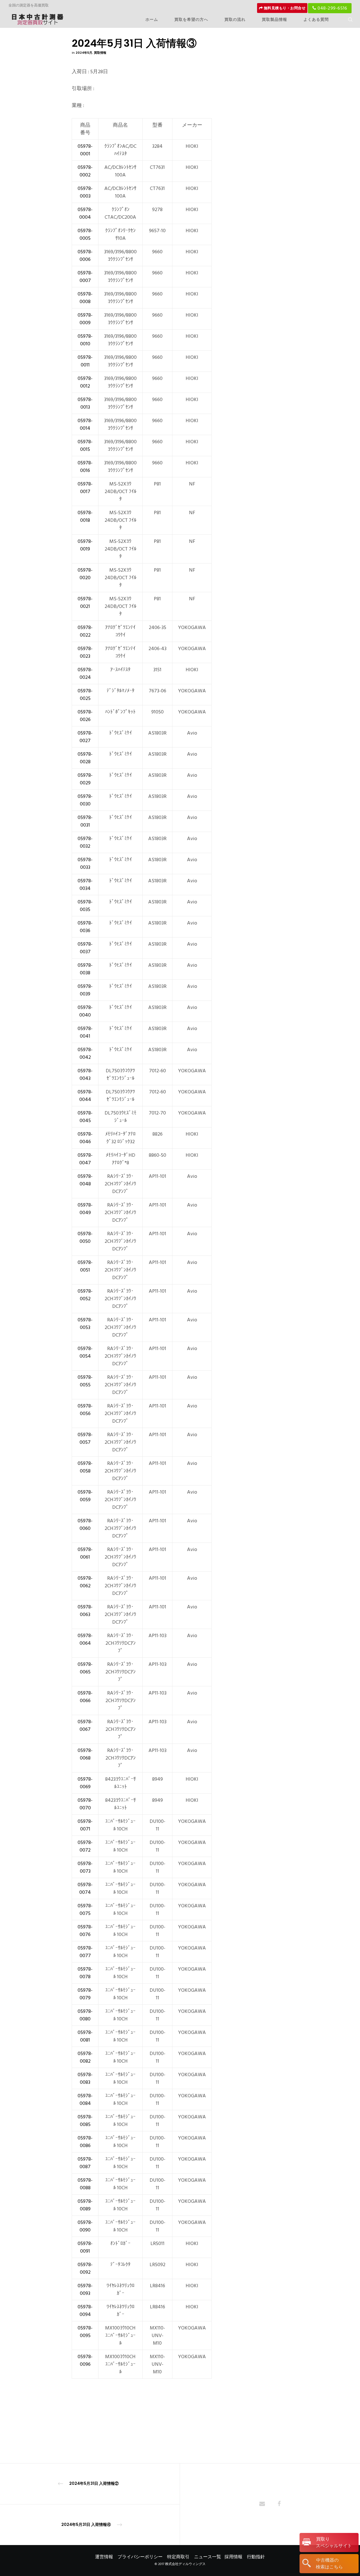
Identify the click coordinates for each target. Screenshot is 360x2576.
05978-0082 (85, 2057)
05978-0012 (85, 382)
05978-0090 (85, 2226)
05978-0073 (85, 1867)
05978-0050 (85, 1237)
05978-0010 (85, 340)
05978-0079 (85, 1994)
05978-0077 (85, 1952)
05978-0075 (85, 1910)
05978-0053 (85, 1324)
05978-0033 (85, 863)
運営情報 (104, 2557)
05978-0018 (85, 516)
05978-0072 (85, 1846)
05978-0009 (85, 319)
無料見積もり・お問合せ (284, 8)
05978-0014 (85, 424)
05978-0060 (85, 1525)
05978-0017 (85, 488)
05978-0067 (85, 1725)
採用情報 (233, 2557)
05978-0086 (85, 2142)
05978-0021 (85, 603)
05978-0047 (85, 1159)
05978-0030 (85, 800)
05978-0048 (85, 1180)
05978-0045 (85, 1117)
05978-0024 (85, 673)
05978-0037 (85, 948)
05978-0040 (85, 1011)
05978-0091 (85, 2247)
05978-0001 (85, 150)
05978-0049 (85, 1209)
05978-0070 (85, 1804)
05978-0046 (85, 1138)
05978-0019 (85, 545)
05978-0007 (85, 277)
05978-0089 (85, 2205)
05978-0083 (85, 2078)
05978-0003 (85, 192)
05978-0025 (85, 695)
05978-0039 (85, 990)
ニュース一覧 (208, 2557)
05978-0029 (85, 779)
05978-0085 (85, 2121)
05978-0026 (85, 716)
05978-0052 (85, 1295)
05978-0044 (85, 1096)
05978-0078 (85, 1973)
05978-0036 (85, 927)
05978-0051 (85, 1266)
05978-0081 (85, 2036)
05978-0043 (85, 1075)
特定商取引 (178, 2557)
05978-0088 (85, 2184)
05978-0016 (85, 467)
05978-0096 (85, 2360)
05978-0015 (85, 446)
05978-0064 (85, 1639)
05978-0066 (85, 1697)
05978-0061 (85, 1553)
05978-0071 (85, 1825)
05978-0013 (85, 403)
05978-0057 (85, 1438)
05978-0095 (85, 2332)
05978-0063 (85, 1611)
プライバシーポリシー (140, 2557)
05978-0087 (85, 2163)
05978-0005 (85, 234)
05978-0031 (85, 821)
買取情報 (100, 53)
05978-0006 (85, 256)
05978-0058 (85, 1467)
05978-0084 (85, 2100)
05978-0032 (85, 842)
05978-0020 (85, 574)
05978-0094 (85, 2311)
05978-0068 (85, 1754)
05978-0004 (85, 213)
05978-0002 (85, 171)
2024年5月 (84, 53)
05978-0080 (85, 2015)
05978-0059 (85, 1496)
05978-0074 (85, 1888)
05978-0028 (85, 758)
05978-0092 (85, 2268)
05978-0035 (85, 906)
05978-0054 (85, 1352)
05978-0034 (85, 885)
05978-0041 (85, 1032)
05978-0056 (85, 1410)
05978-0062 (85, 1582)
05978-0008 (85, 298)
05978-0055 (85, 1381)
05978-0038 (85, 969)
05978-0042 (85, 1053)
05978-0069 (85, 1783)
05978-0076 (85, 1931)
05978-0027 (85, 737)
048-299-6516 (332, 8)
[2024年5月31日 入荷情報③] (262, 2504)
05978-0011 (85, 361)
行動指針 (256, 2557)
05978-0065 (85, 1668)
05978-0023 (85, 652)
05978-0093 (85, 2289)
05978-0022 (85, 631)
